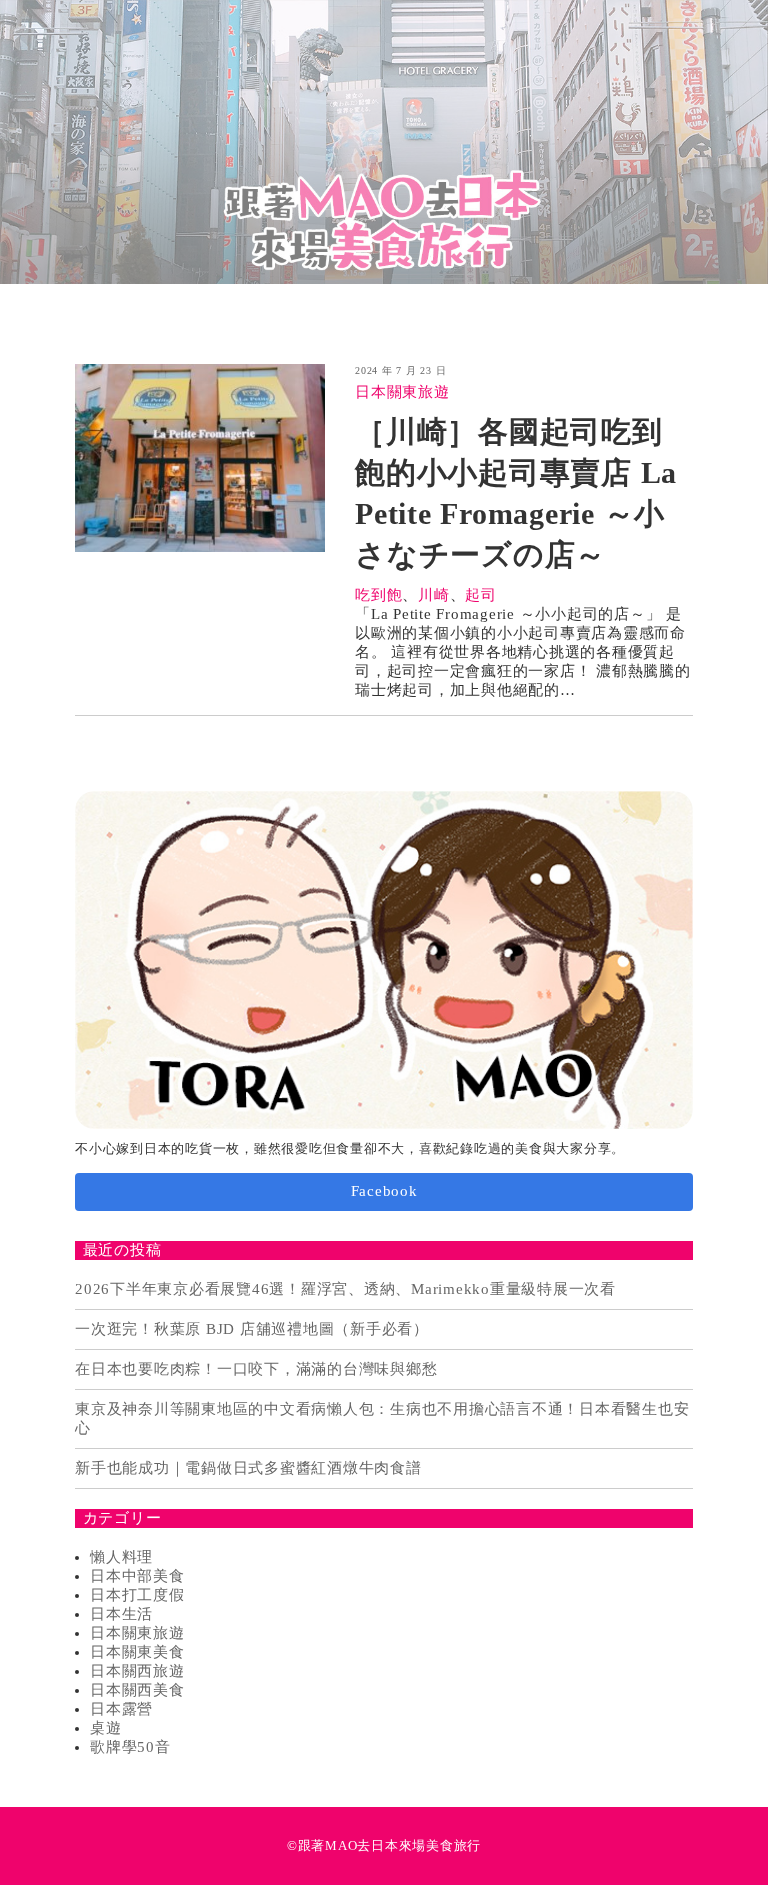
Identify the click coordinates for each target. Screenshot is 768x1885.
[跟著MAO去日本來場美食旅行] (384, 142)
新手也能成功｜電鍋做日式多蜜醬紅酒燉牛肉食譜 (248, 1468)
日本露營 (121, 1709)
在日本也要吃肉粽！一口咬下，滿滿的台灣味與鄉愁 (256, 1369)
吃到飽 (378, 595)
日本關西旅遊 (137, 1671)
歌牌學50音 (130, 1747)
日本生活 (121, 1614)
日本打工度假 (137, 1595)
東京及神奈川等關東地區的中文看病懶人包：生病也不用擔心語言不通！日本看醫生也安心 (382, 1418)
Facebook (384, 1191)
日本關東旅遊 (402, 392)
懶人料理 (121, 1557)
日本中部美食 (137, 1576)
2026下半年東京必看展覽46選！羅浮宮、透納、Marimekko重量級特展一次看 (345, 1289)
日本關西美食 (137, 1690)
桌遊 (106, 1728)
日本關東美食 (137, 1652)
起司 (481, 595)
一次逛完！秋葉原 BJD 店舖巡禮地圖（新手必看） (252, 1329)
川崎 (434, 595)
